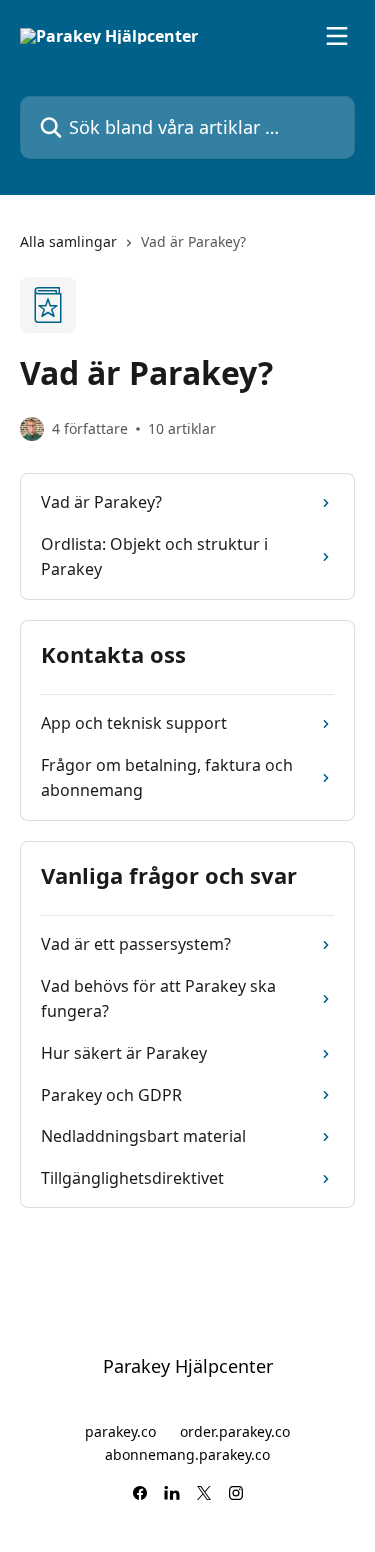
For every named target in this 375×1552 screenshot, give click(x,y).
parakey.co (120, 1431)
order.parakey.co (235, 1431)
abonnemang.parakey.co (187, 1454)
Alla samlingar (68, 241)
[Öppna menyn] (337, 36)
